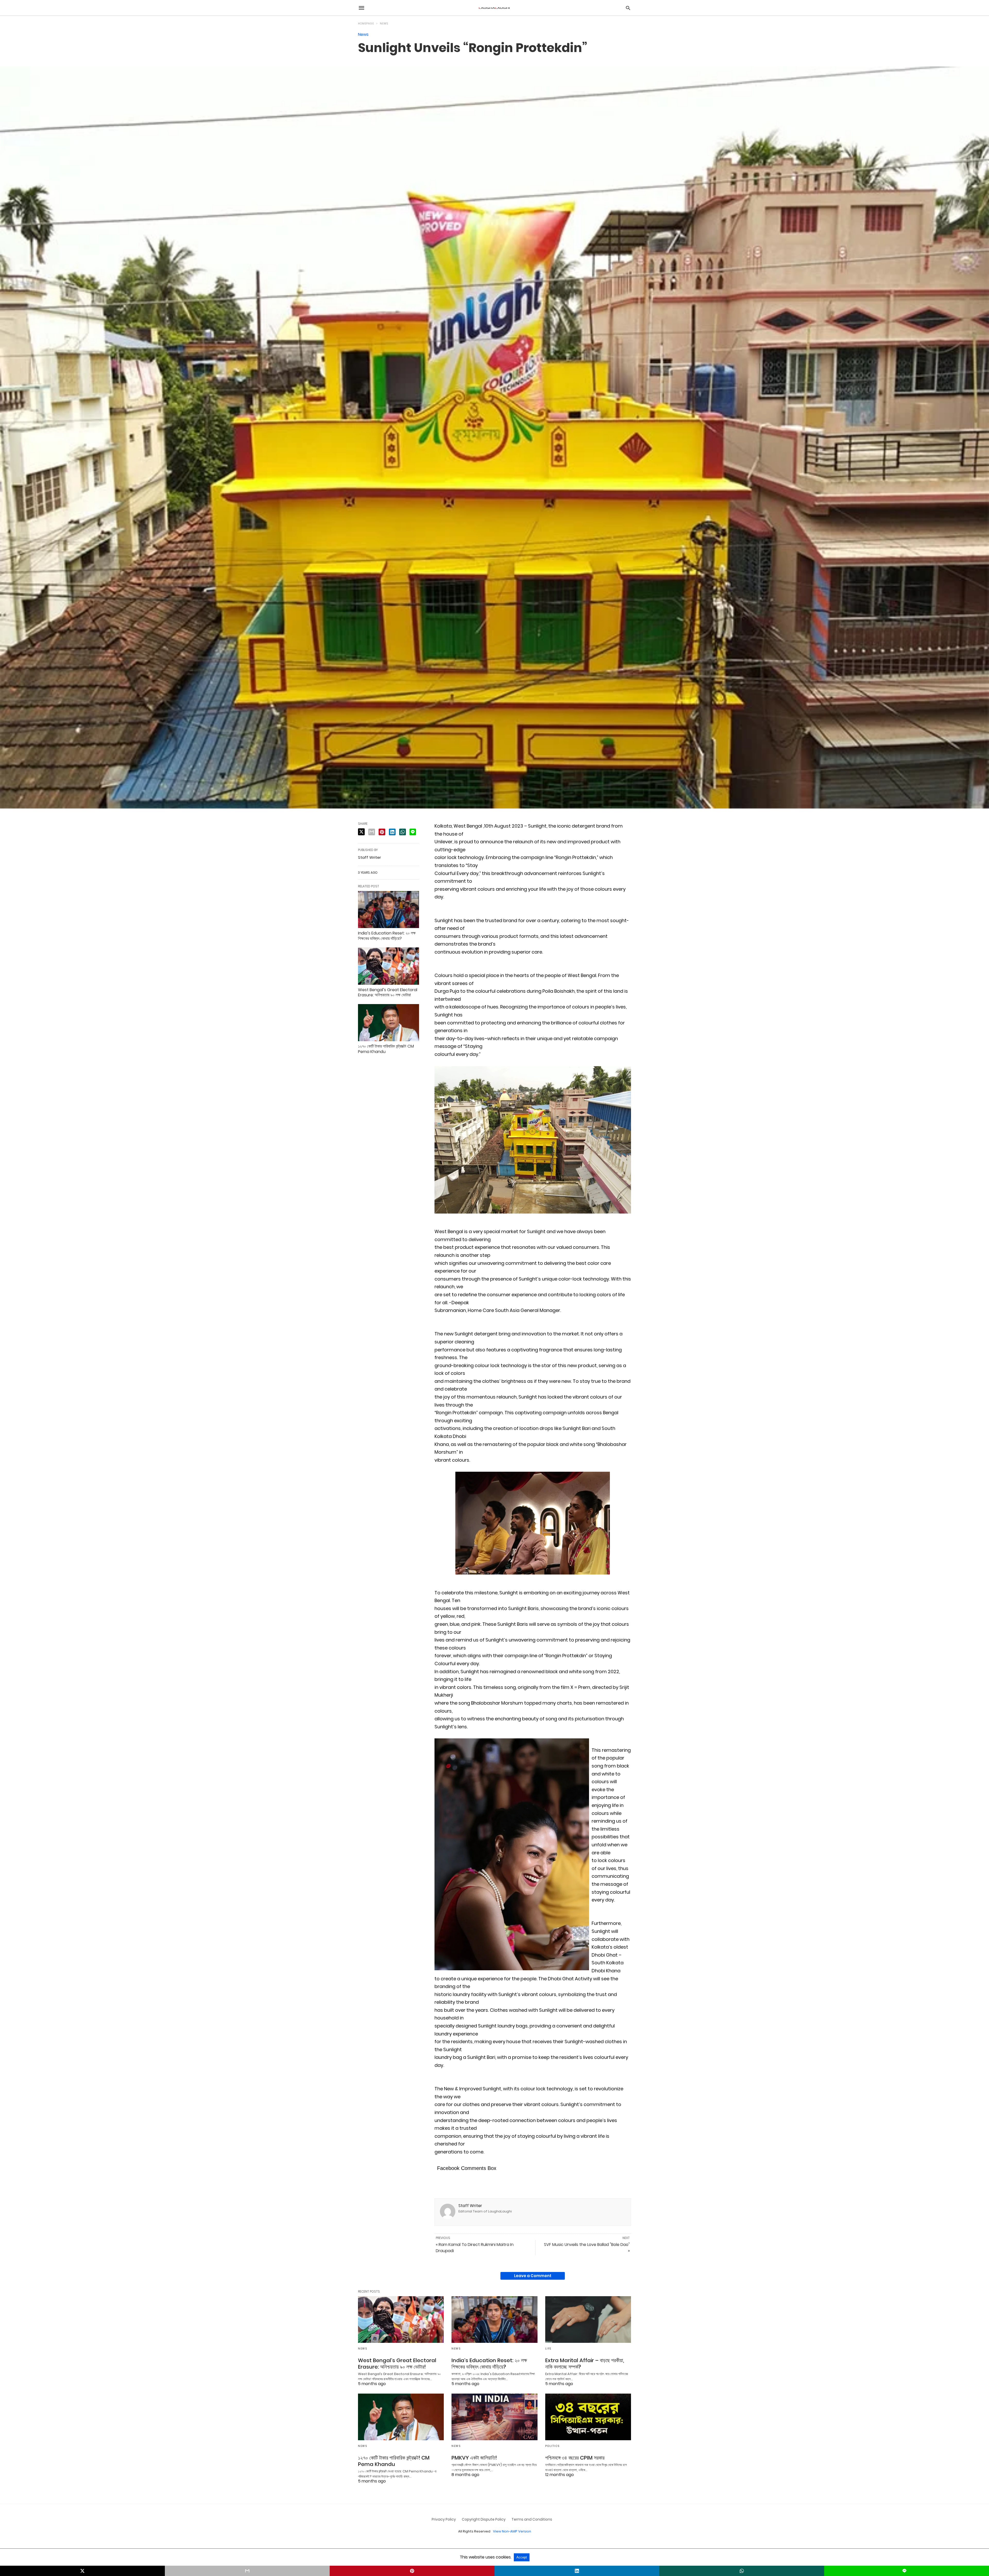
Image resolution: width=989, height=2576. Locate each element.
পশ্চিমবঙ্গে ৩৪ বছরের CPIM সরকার (575, 2458)
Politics (552, 2446)
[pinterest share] (382, 832)
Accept (522, 2557)
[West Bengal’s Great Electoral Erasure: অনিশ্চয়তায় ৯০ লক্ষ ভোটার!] (389, 966)
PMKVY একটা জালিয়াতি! (474, 2458)
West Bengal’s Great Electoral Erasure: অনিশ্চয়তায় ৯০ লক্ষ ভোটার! (388, 992)
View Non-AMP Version (512, 2531)
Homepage (366, 24)
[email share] (372, 832)
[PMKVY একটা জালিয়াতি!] (494, 2417)
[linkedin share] (392, 832)
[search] (628, 8)
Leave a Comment (533, 2276)
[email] (247, 2571)
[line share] (413, 832)
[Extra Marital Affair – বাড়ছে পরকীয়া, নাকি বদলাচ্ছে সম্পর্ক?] (588, 2320)
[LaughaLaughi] (494, 8)
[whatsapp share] (403, 832)
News (384, 24)
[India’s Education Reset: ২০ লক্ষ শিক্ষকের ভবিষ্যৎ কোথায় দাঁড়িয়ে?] (389, 910)
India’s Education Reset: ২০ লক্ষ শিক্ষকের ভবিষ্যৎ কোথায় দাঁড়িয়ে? (387, 936)
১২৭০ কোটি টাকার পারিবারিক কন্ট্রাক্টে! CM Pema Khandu (386, 1049)
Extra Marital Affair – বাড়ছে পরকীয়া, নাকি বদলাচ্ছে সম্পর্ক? (585, 2364)
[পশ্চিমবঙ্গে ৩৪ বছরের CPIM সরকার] (588, 2417)
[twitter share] (361, 832)
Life (548, 2349)
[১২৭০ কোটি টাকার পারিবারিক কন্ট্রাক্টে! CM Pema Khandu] (389, 1023)
